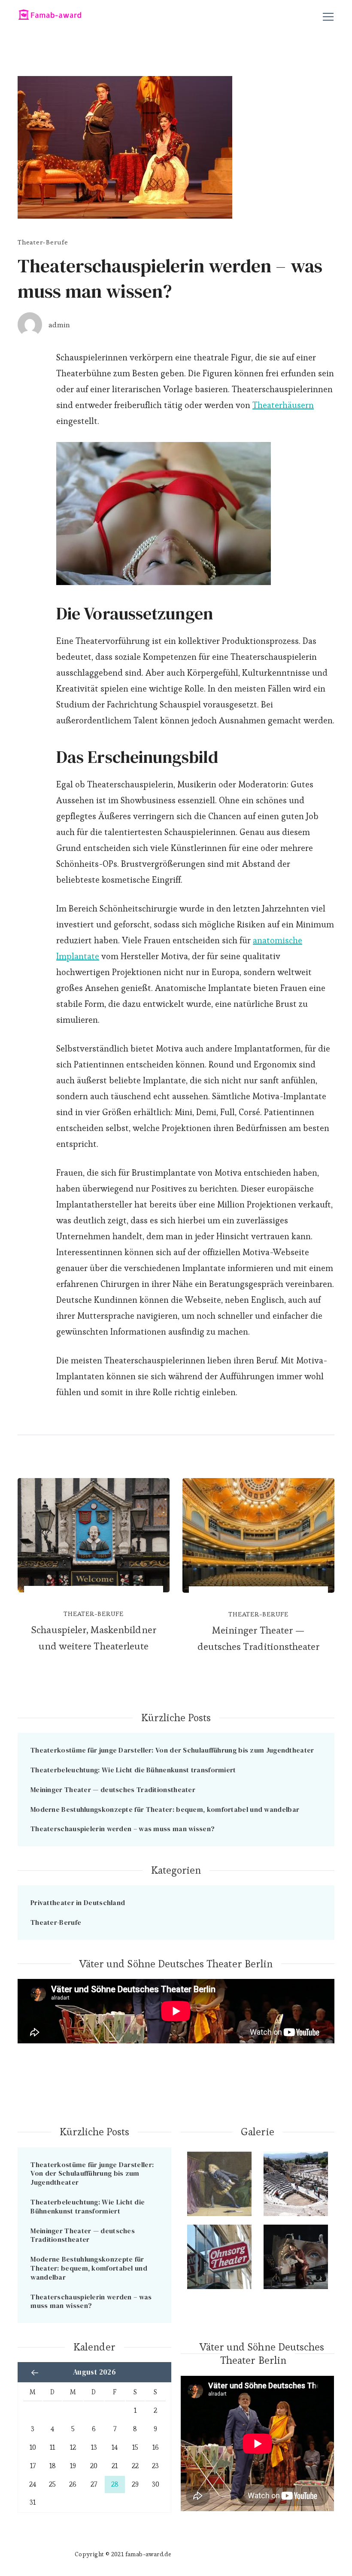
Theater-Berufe (43, 242)
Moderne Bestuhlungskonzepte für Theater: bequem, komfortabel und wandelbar (165, 1809)
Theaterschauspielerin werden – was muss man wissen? (123, 1829)
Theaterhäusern (283, 405)
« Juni (35, 2372)
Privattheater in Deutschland (78, 1902)
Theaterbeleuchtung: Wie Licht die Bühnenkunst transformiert (133, 1770)
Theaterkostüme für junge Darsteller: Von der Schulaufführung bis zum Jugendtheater (172, 1750)
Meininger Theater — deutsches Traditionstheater (258, 1638)
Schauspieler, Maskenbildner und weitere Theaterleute (93, 1638)
